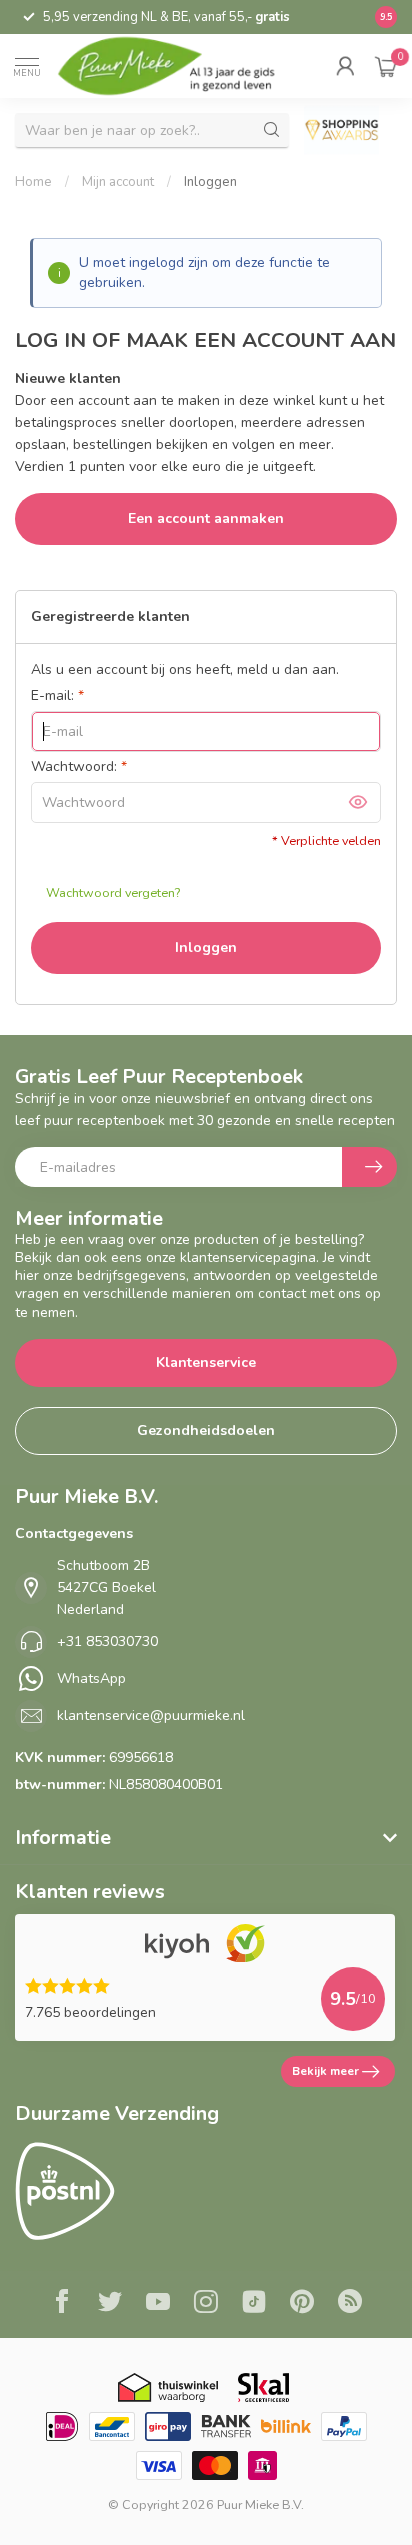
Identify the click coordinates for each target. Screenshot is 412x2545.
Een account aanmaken (206, 518)
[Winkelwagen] (386, 66)
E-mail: (57, 695)
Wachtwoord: (79, 766)
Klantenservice (206, 1362)
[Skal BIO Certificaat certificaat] (263, 2387)
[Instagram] (206, 2304)
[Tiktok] (254, 2304)
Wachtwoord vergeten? (113, 892)
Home (33, 182)
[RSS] (350, 2304)
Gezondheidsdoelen (206, 1430)
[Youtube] (158, 2304)
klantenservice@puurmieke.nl (151, 1715)
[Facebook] (62, 2304)
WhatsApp (91, 1678)
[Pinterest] (302, 2304)
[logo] (180, 66)
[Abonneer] (369, 1167)
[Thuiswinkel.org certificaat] (168, 2387)
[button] (345, 66)
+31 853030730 (107, 1641)
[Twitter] (110, 2304)
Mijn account (118, 182)
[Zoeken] (272, 130)
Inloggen (210, 182)
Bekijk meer (325, 2071)
